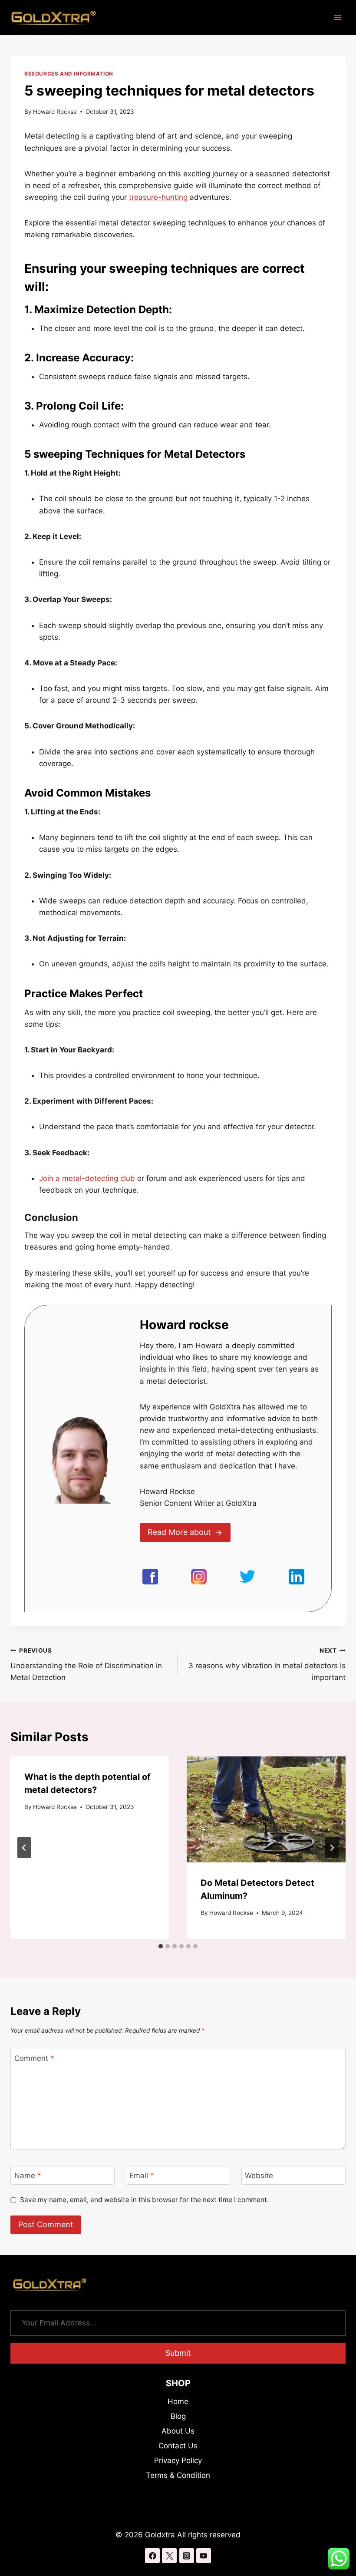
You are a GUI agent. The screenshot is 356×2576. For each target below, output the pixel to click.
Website (259, 2176)
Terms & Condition (178, 2475)
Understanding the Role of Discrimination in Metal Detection (86, 1664)
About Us (178, 2431)
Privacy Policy (178, 2460)
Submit (178, 2353)
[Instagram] (187, 2556)
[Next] (332, 1848)
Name (28, 2176)
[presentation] (266, 1809)
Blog (178, 2416)
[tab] (161, 1946)
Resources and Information (69, 74)
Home (178, 2401)
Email (142, 2176)
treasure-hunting (158, 197)
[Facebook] (152, 2556)
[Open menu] (338, 17)
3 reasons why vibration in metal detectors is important (267, 1664)
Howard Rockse (55, 112)
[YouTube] (204, 2556)
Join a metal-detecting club (87, 1178)
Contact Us (178, 2446)
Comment (34, 2058)
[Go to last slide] (24, 1848)
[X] (169, 2556)
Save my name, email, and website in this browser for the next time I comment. (144, 2200)
